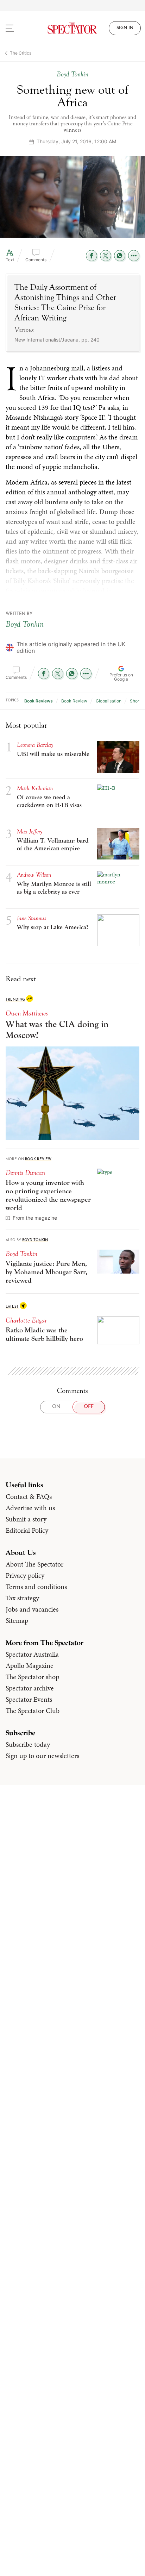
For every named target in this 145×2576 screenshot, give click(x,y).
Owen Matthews (27, 1013)
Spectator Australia (32, 1654)
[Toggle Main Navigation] (18, 28)
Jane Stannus (31, 918)
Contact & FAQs (29, 1496)
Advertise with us (30, 1508)
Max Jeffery (30, 831)
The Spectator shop (32, 1677)
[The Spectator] (72, 28)
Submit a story (26, 1519)
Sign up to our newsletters (42, 1756)
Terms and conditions (36, 1587)
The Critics (21, 53)
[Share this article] (134, 256)
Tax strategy (22, 1598)
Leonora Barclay (35, 745)
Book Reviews (39, 701)
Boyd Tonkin (25, 624)
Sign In (125, 28)
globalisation (109, 701)
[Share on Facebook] (92, 256)
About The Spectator (34, 1564)
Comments (36, 260)
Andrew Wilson (34, 875)
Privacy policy (25, 1575)
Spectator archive (30, 1688)
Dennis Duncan (25, 1173)
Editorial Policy (27, 1530)
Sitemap (17, 1620)
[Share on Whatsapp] (120, 256)
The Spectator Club (33, 1711)
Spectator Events (29, 1699)
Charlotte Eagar (26, 1320)
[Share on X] (106, 256)
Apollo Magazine (30, 1665)
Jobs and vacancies (32, 1609)
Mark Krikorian (35, 788)
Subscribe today (28, 1744)
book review (74, 701)
